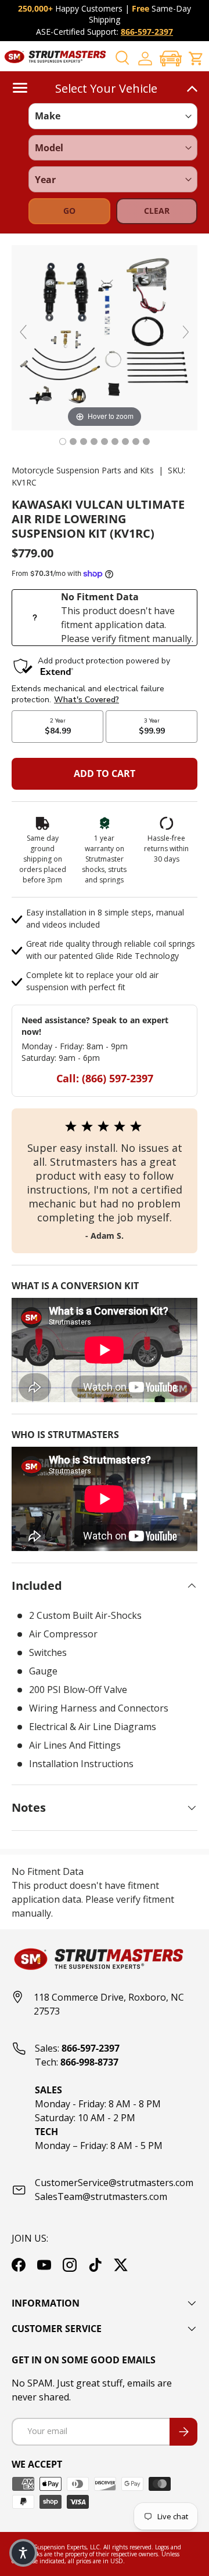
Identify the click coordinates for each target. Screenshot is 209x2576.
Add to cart (105, 773)
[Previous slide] (23, 332)
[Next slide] (186, 332)
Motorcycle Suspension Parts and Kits (83, 470)
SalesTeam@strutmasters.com (101, 2196)
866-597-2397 (147, 32)
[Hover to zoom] (105, 337)
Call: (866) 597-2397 (105, 1078)
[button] (171, 58)
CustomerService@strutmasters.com (114, 2183)
